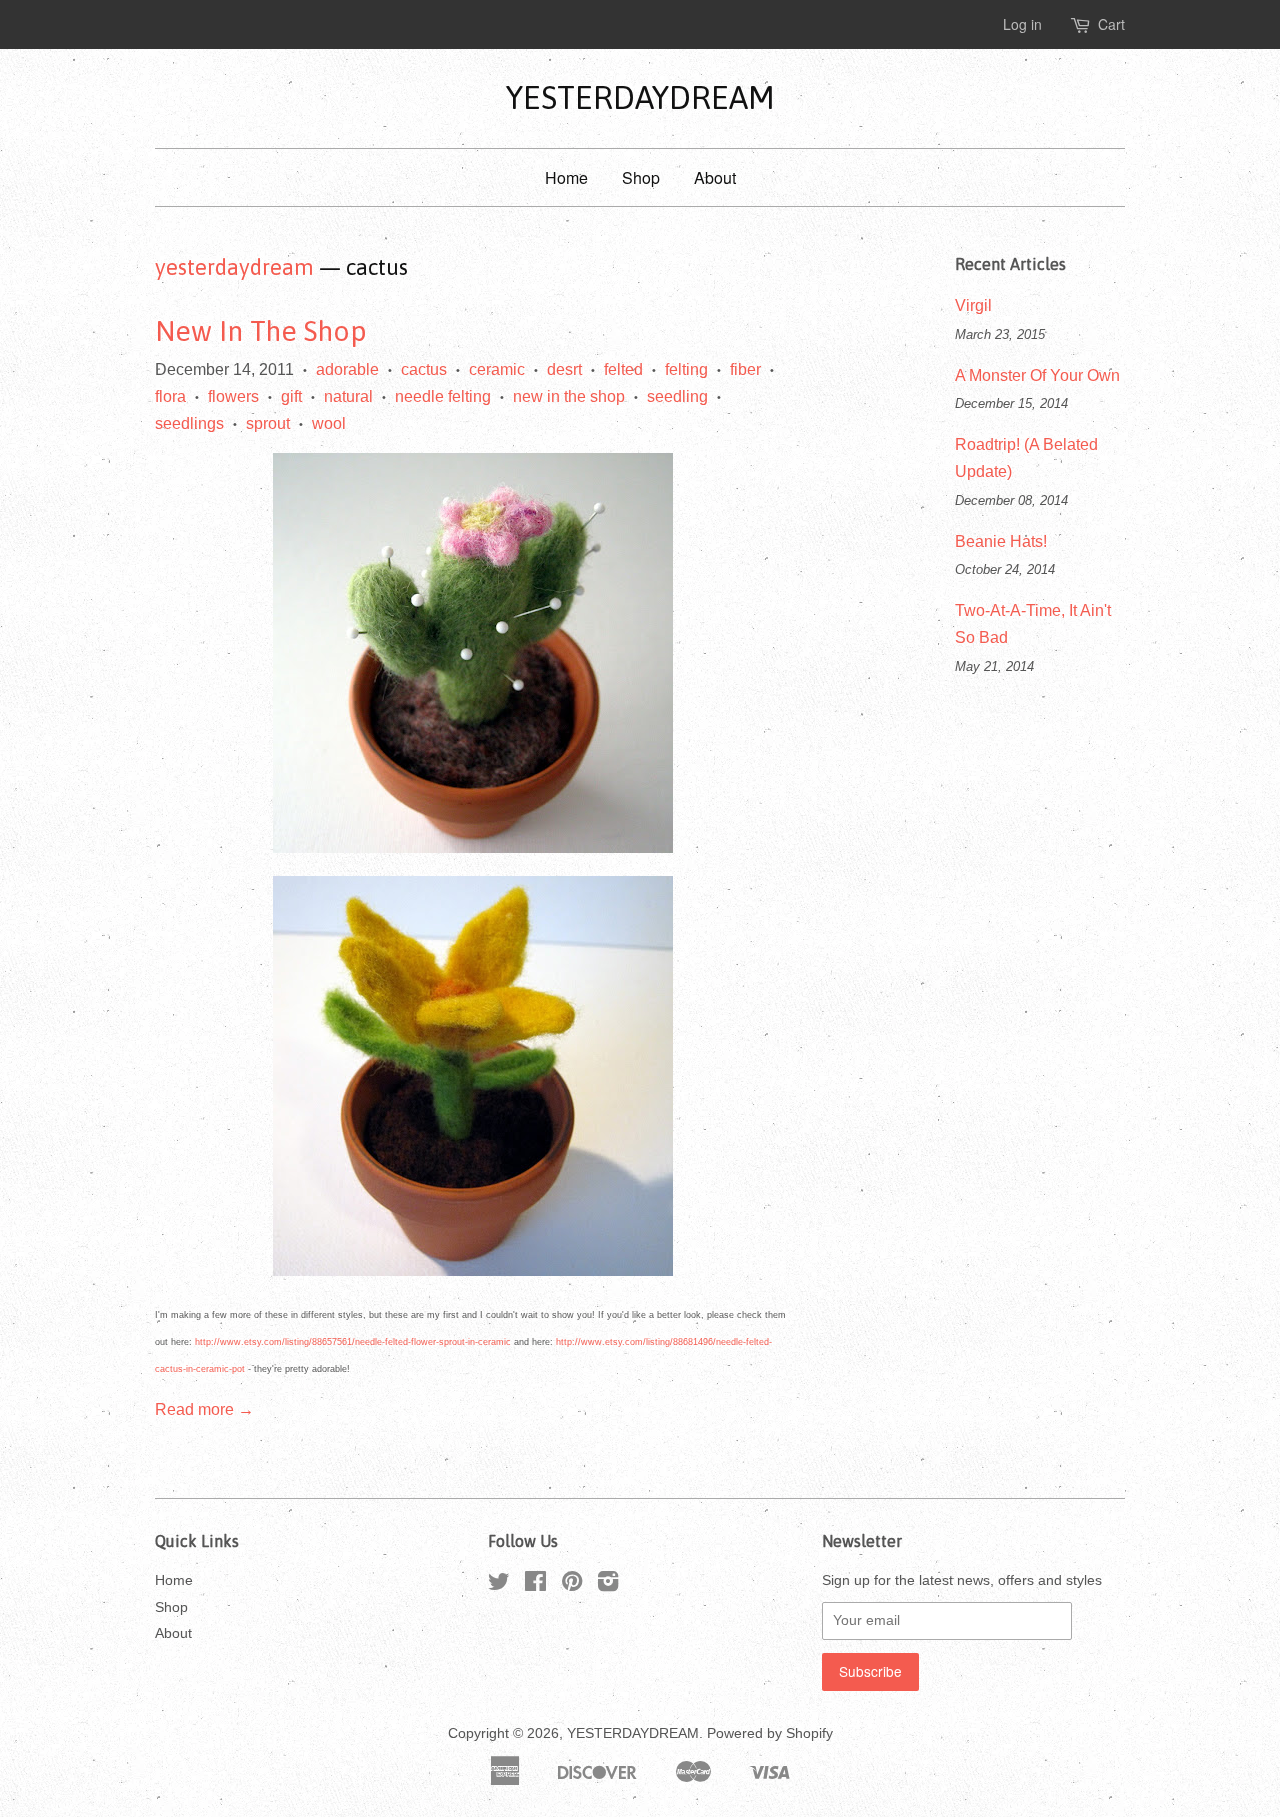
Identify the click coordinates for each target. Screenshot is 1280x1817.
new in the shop (569, 396)
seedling (677, 396)
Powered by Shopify (770, 1733)
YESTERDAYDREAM (640, 97)
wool (329, 423)
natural (348, 396)
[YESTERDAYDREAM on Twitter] (499, 1585)
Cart (1111, 24)
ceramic (497, 369)
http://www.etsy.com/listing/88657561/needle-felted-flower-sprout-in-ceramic (353, 1342)
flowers (233, 396)
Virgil (973, 305)
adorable (347, 369)
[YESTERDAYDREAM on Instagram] (608, 1585)
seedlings (189, 423)
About (715, 177)
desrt (564, 369)
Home (566, 177)
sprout (268, 423)
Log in (1022, 24)
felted (623, 369)
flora (170, 396)
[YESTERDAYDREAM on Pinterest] (572, 1585)
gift (291, 396)
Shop (641, 177)
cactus (424, 369)
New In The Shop (261, 331)
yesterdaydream (234, 267)
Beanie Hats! (1001, 541)
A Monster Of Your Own (1037, 375)
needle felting (443, 396)
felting (686, 369)
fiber (745, 369)
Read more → (204, 1409)
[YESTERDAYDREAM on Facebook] (535, 1585)
